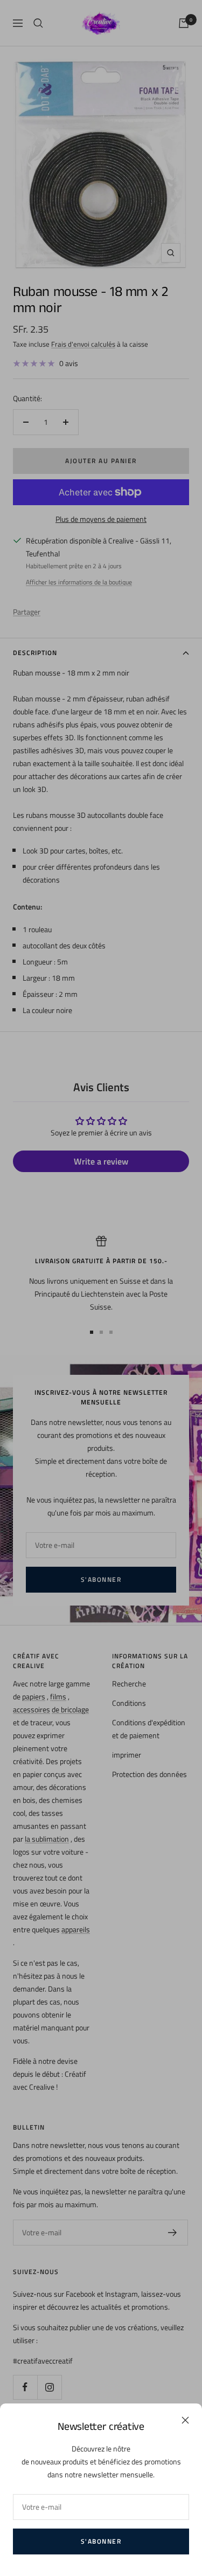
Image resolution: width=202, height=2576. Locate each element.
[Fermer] (185, 2420)
